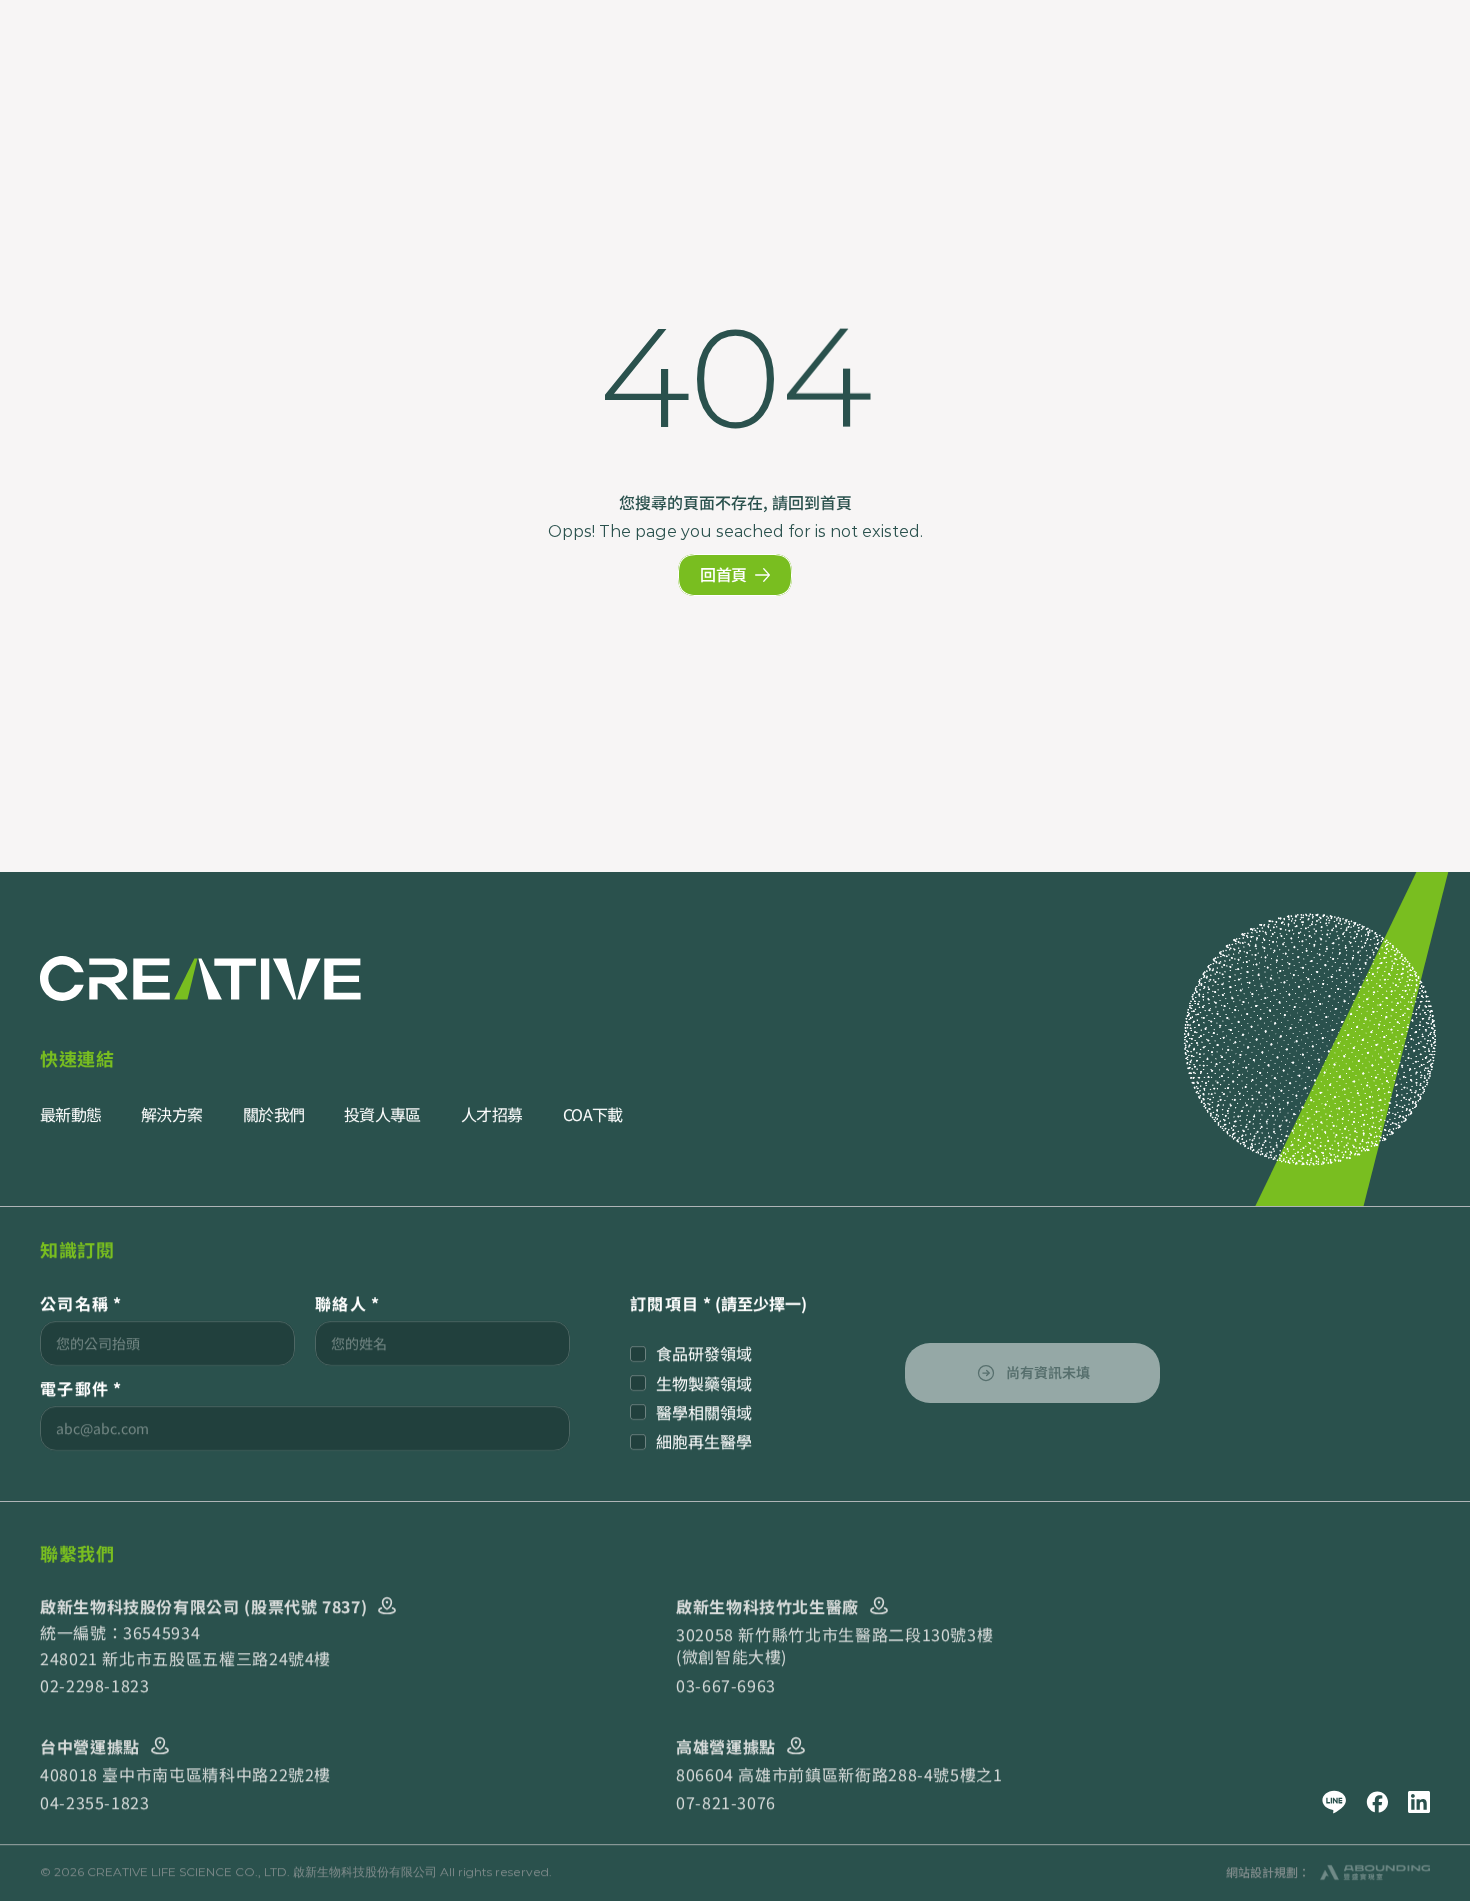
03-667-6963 (726, 1685)
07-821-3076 (726, 1803)
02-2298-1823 (95, 1685)
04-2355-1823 (95, 1803)
